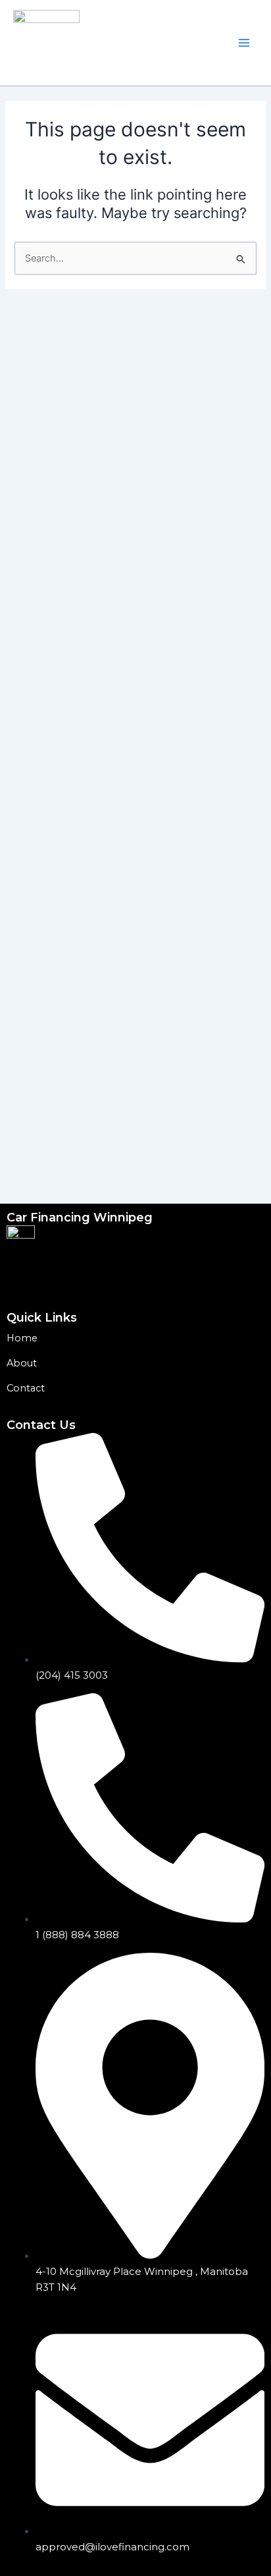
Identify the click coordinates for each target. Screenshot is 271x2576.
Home (22, 1338)
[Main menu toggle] (244, 43)
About (22, 1363)
